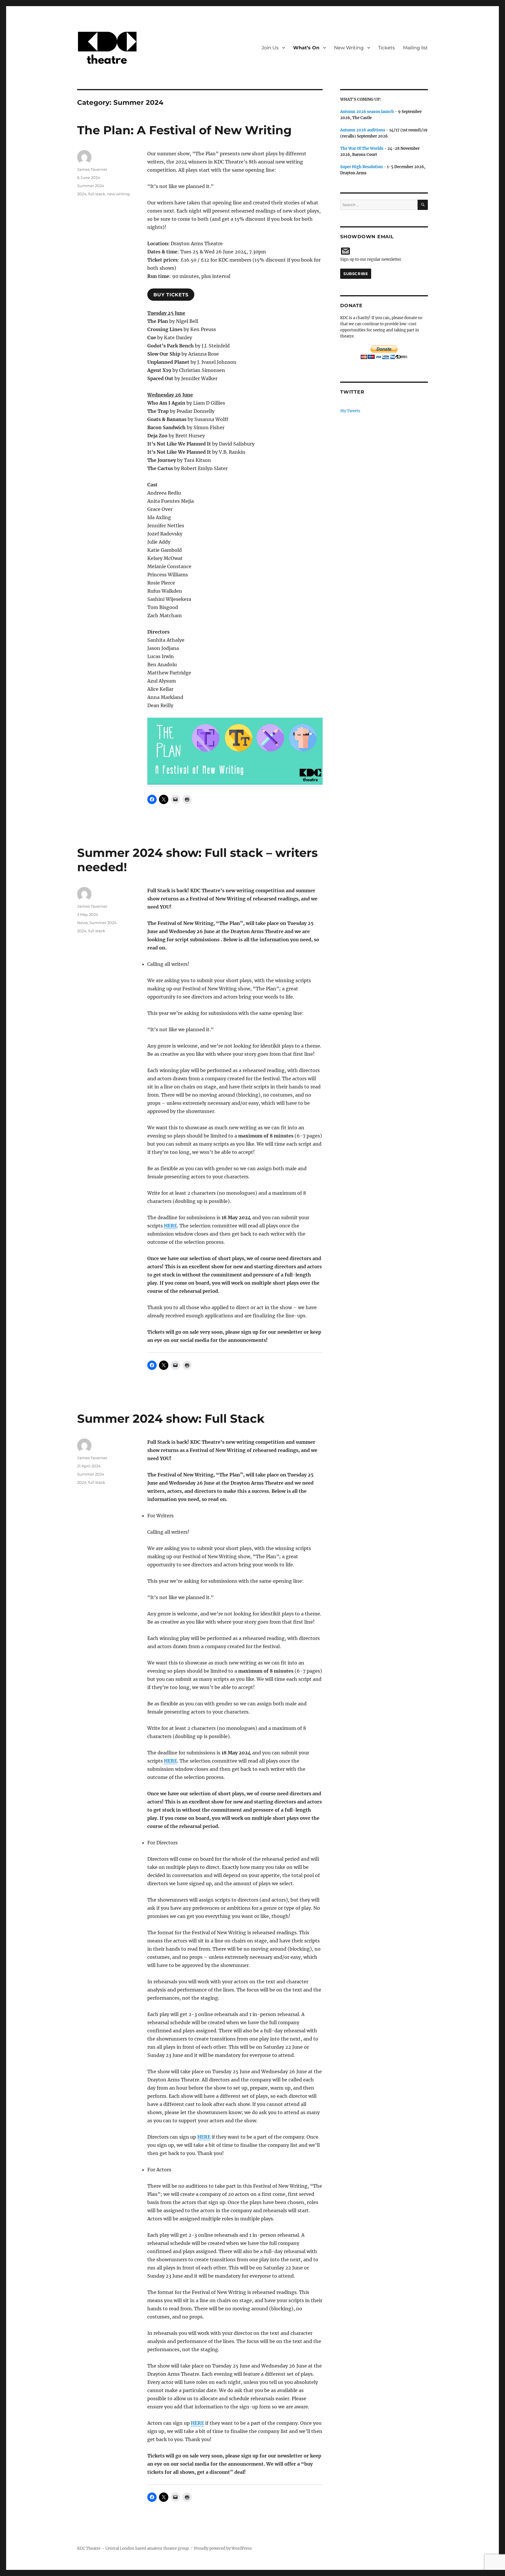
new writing (118, 194)
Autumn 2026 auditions (363, 130)
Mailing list (415, 48)
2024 (82, 194)
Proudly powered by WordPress (223, 2548)
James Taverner (92, 169)
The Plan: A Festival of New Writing (184, 130)
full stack (97, 194)
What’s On (306, 48)
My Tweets (350, 411)
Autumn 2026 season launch (367, 112)
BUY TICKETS (171, 295)
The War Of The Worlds (362, 148)
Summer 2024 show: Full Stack (171, 1419)
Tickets (386, 48)
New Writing (349, 48)
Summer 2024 (91, 186)
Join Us (270, 48)
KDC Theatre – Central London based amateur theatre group (133, 2548)
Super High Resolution (362, 167)
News (82, 923)
